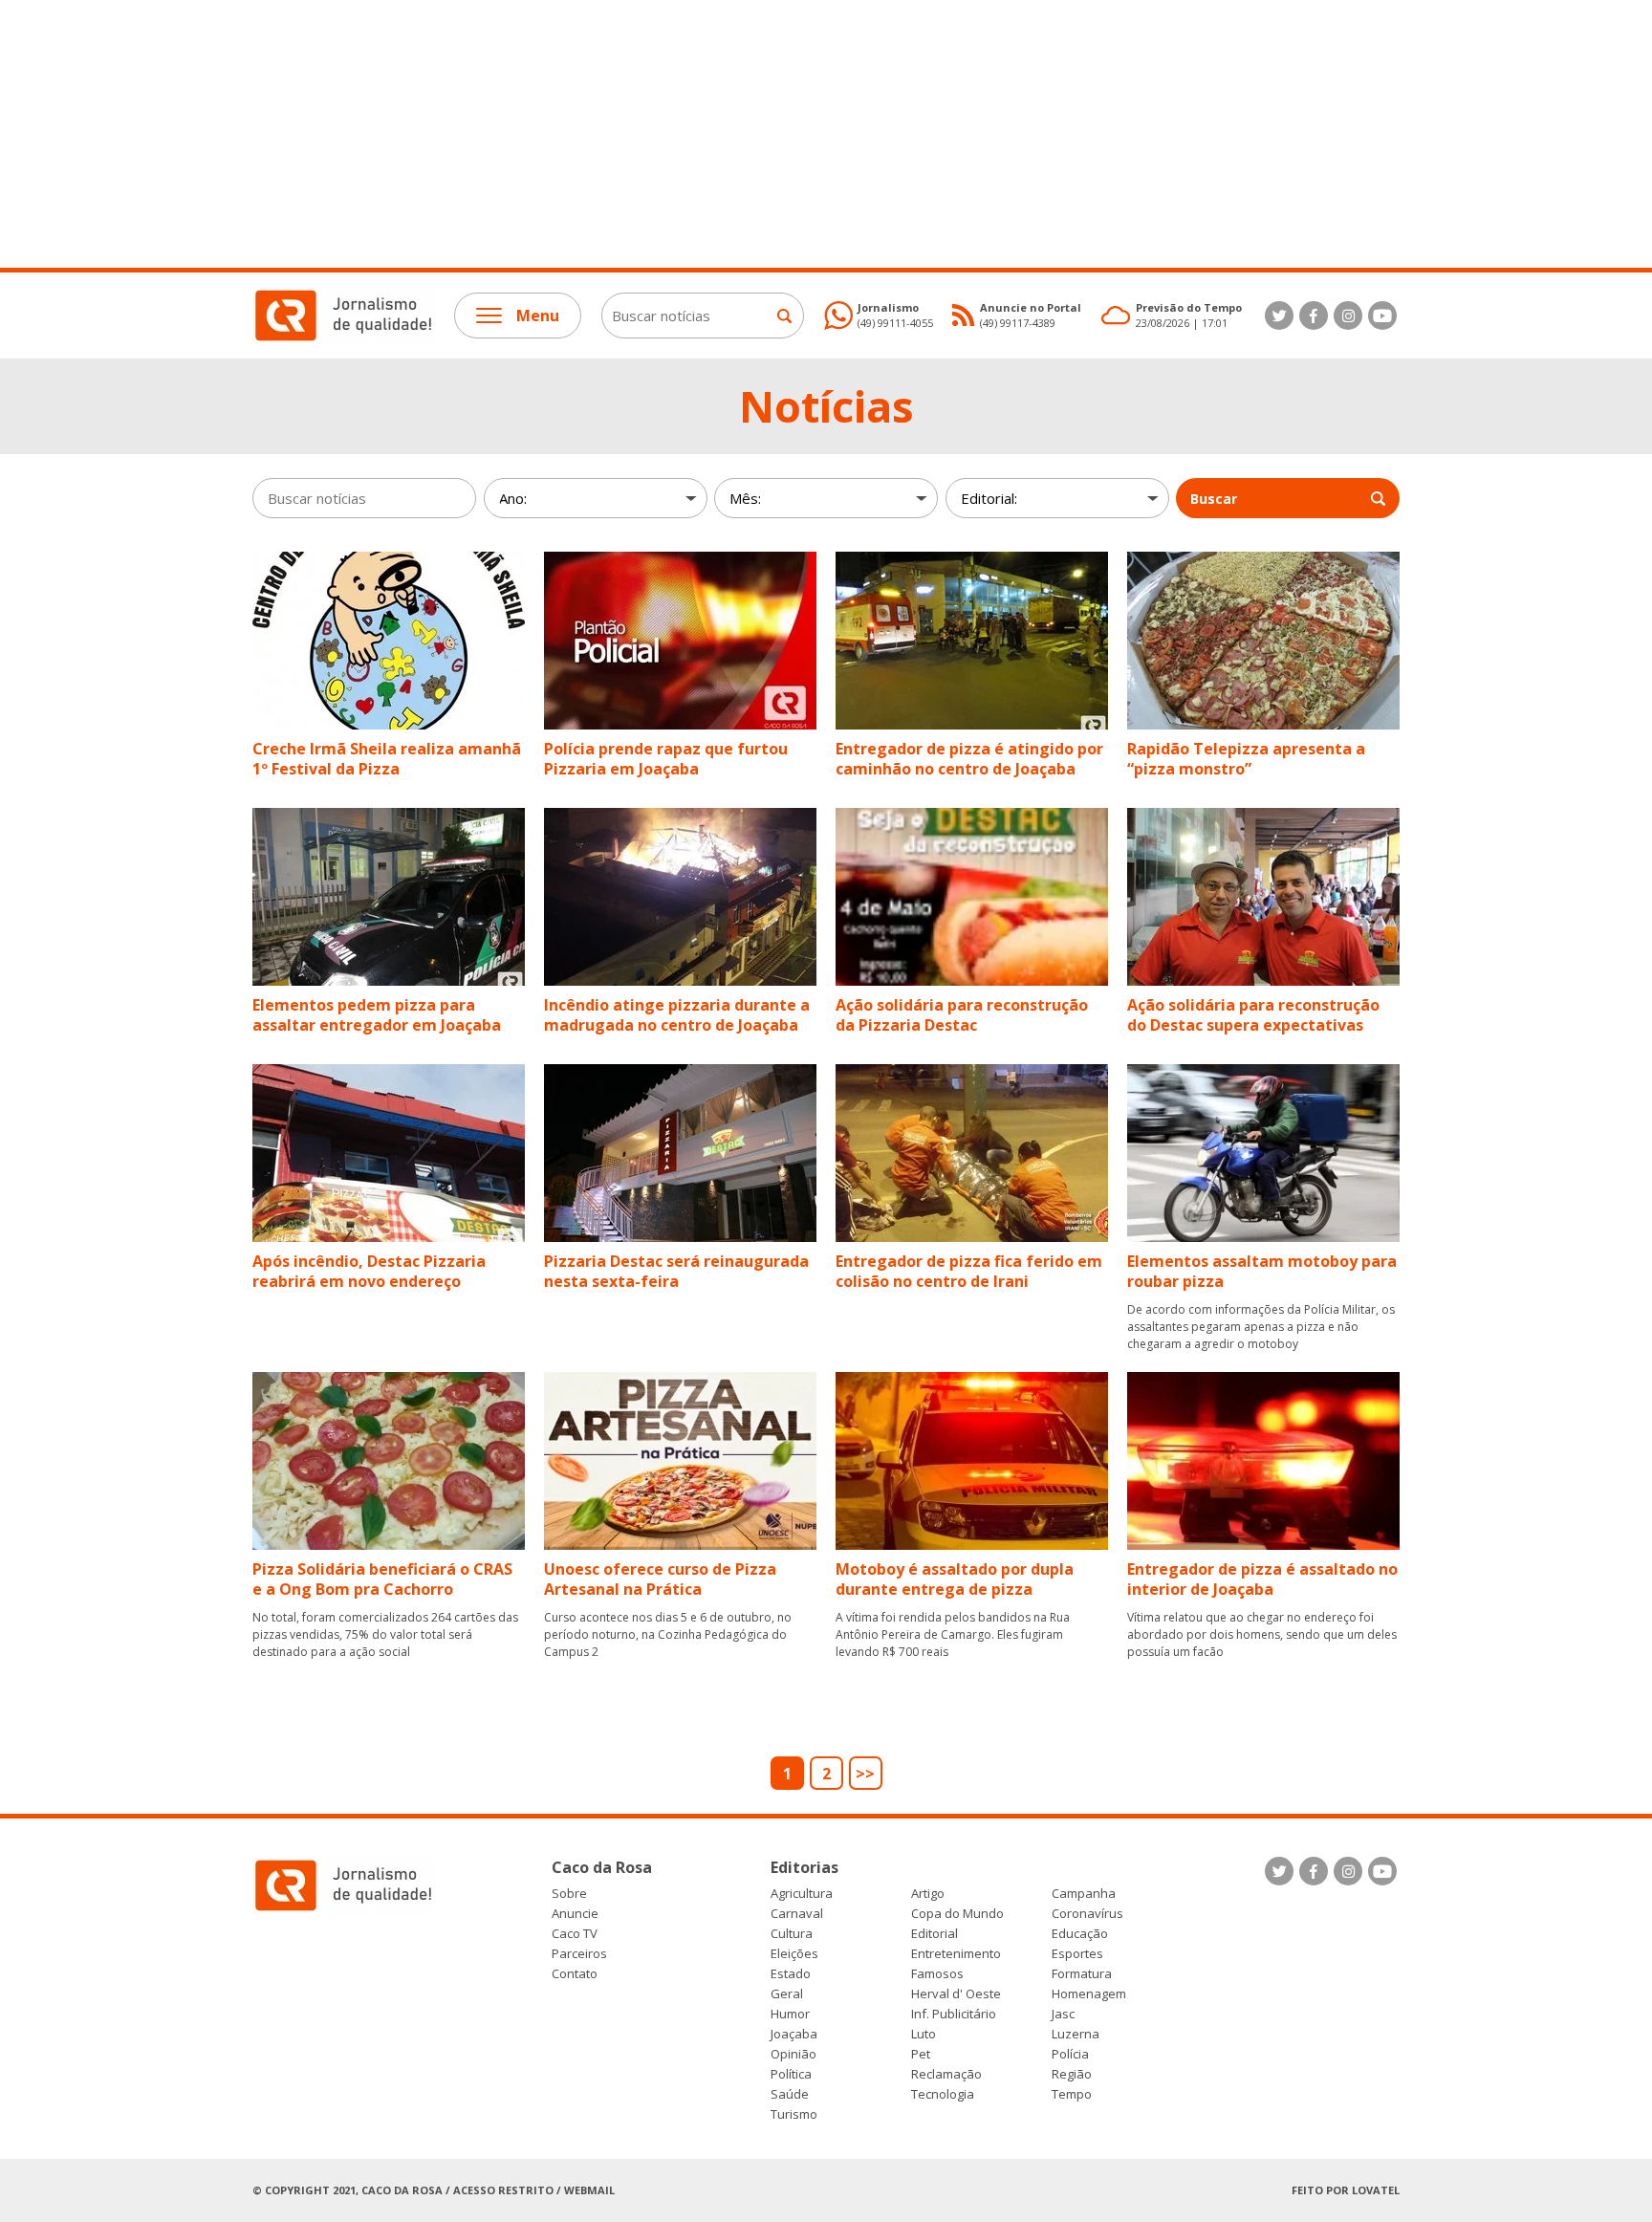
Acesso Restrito (503, 2190)
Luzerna (1076, 2034)
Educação (1080, 1934)
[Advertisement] (574, 134)
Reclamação (946, 2074)
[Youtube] (1382, 316)
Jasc (1063, 2014)
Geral (787, 1994)
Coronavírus (1087, 1914)
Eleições (794, 1954)
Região (1072, 2074)
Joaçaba (794, 2034)
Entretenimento (956, 1954)
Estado (791, 1974)
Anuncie (575, 1914)
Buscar (1214, 499)
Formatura (1082, 1974)
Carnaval (797, 1914)
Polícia (1070, 2054)
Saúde (790, 2094)
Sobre (569, 1894)
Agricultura (802, 1894)
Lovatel (1376, 2190)
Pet (921, 2054)
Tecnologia (943, 2094)
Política (791, 2074)
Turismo (794, 2114)
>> (865, 1774)
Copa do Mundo (957, 1914)
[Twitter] (1279, 316)
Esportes (1077, 1954)
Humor (790, 2014)
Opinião (793, 2054)
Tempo (1072, 2094)
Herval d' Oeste (956, 1994)
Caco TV (575, 1934)
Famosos (937, 1974)
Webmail (589, 2190)
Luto (924, 2034)
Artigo (928, 1894)
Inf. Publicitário (954, 2014)
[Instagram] (1348, 316)
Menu (538, 316)
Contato (575, 1974)
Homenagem (1089, 1994)
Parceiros (579, 1954)
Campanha (1084, 1894)
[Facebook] (1314, 316)
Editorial (935, 1934)
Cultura (792, 1934)
